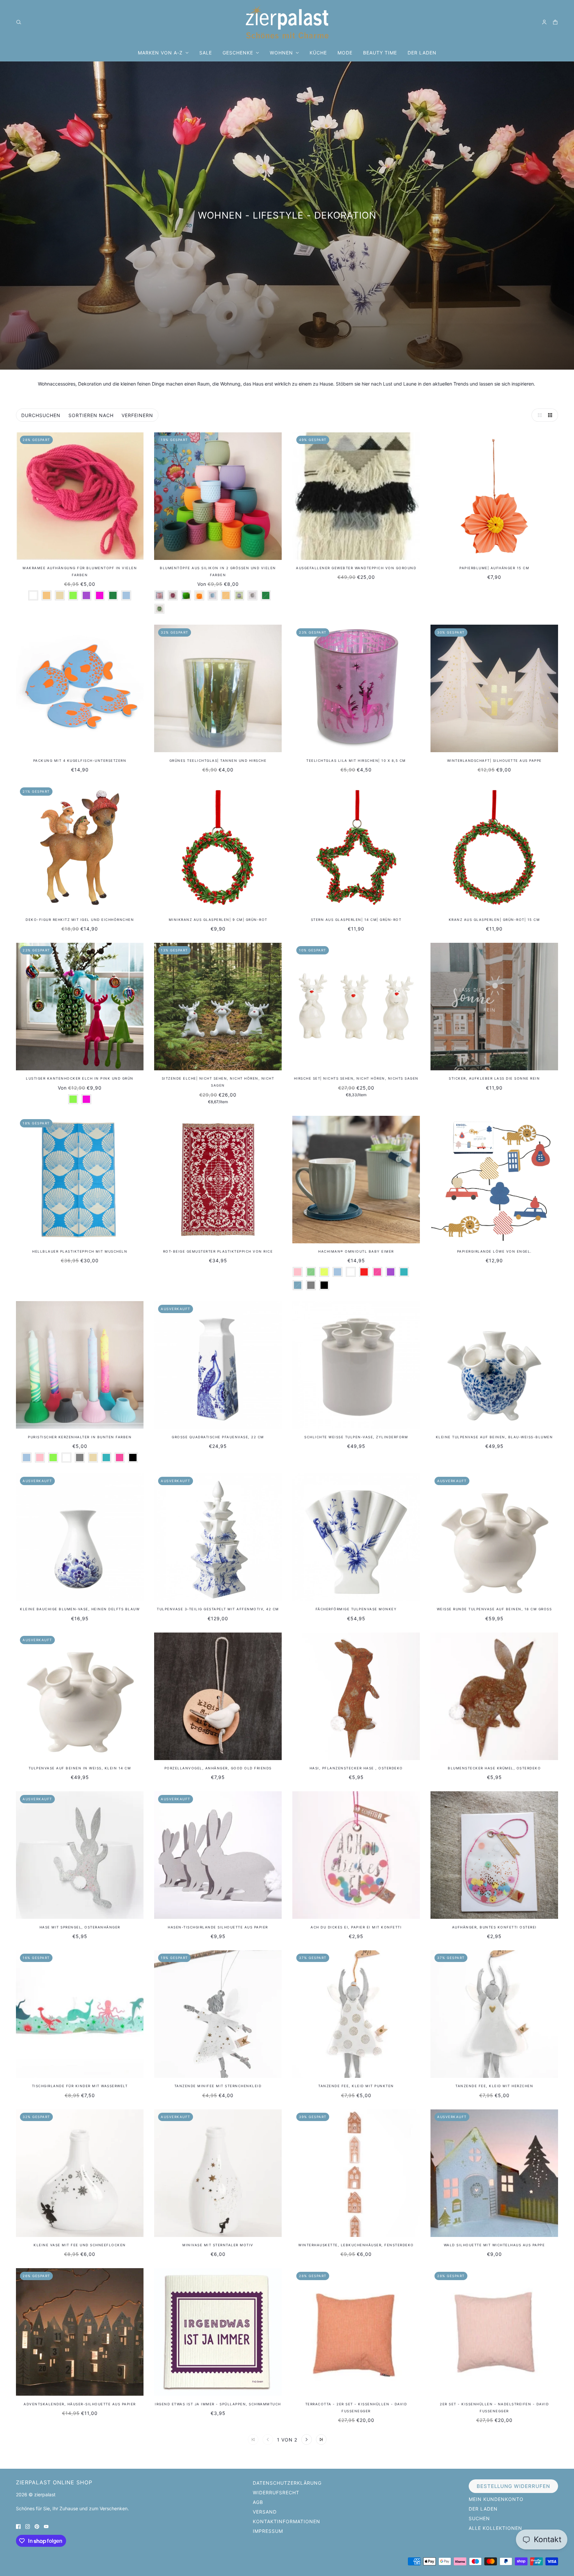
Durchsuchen (41, 415)
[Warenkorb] (555, 22)
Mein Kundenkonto (496, 2499)
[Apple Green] (186, 595)
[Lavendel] (239, 595)
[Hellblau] (126, 595)
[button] (538, 415)
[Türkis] (404, 1272)
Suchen (479, 2518)
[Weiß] (33, 595)
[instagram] (28, 2526)
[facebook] (18, 2526)
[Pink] (377, 1272)
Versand (265, 2512)
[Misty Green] (159, 609)
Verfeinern (137, 415)
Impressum (268, 2531)
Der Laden (483, 2509)
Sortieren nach (91, 415)
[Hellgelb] (324, 1272)
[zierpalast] (287, 22)
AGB (258, 2502)
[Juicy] (199, 595)
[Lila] (86, 595)
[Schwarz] (324, 1285)
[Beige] (60, 595)
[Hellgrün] (73, 595)
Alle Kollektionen (495, 2528)
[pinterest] (37, 2526)
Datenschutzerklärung (287, 2483)
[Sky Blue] (213, 595)
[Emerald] (113, 595)
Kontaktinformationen (287, 2521)
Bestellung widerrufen (513, 2486)
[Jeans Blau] (298, 1285)
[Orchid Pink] (173, 595)
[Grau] (311, 1285)
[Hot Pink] (100, 595)
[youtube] (46, 2526)
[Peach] (47, 595)
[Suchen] (19, 22)
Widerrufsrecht (276, 2492)
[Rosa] (298, 1272)
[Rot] (364, 1272)
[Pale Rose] (159, 595)
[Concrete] (252, 595)
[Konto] (544, 22)
